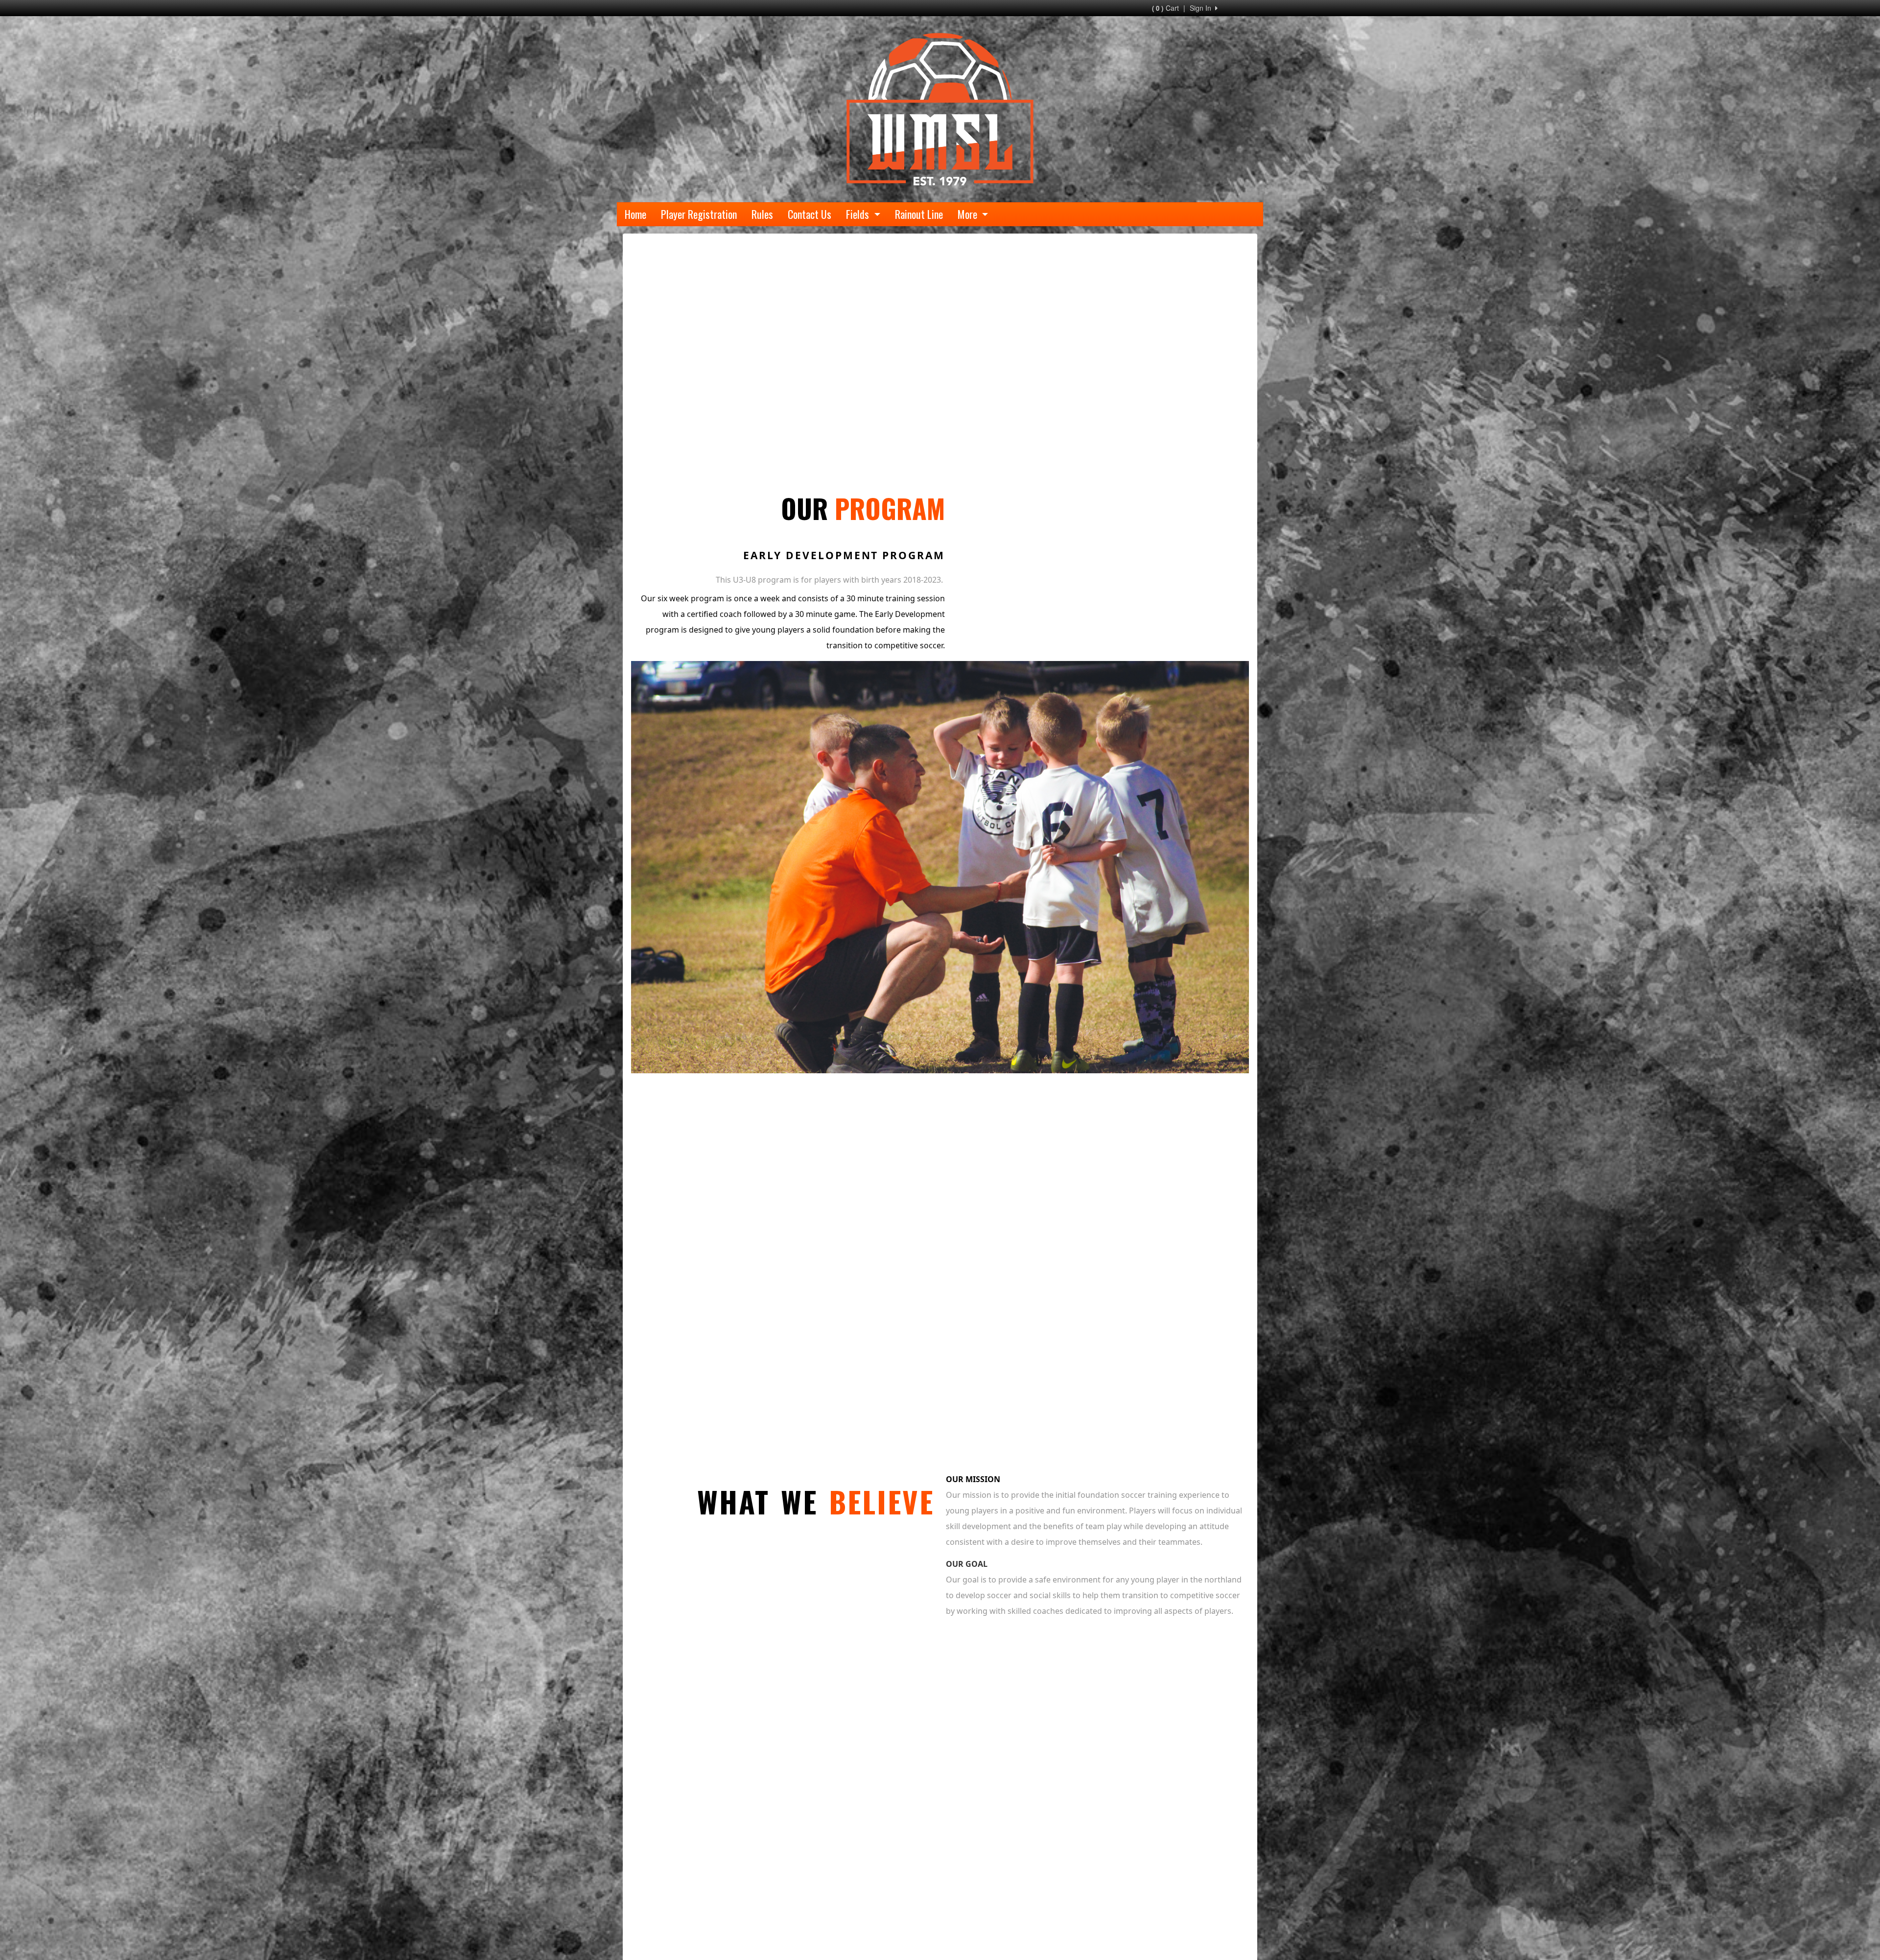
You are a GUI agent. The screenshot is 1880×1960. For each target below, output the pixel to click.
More (969, 214)
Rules (762, 214)
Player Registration (699, 214)
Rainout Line (919, 214)
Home (635, 214)
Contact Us (810, 214)
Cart (1165, 8)
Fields (859, 214)
